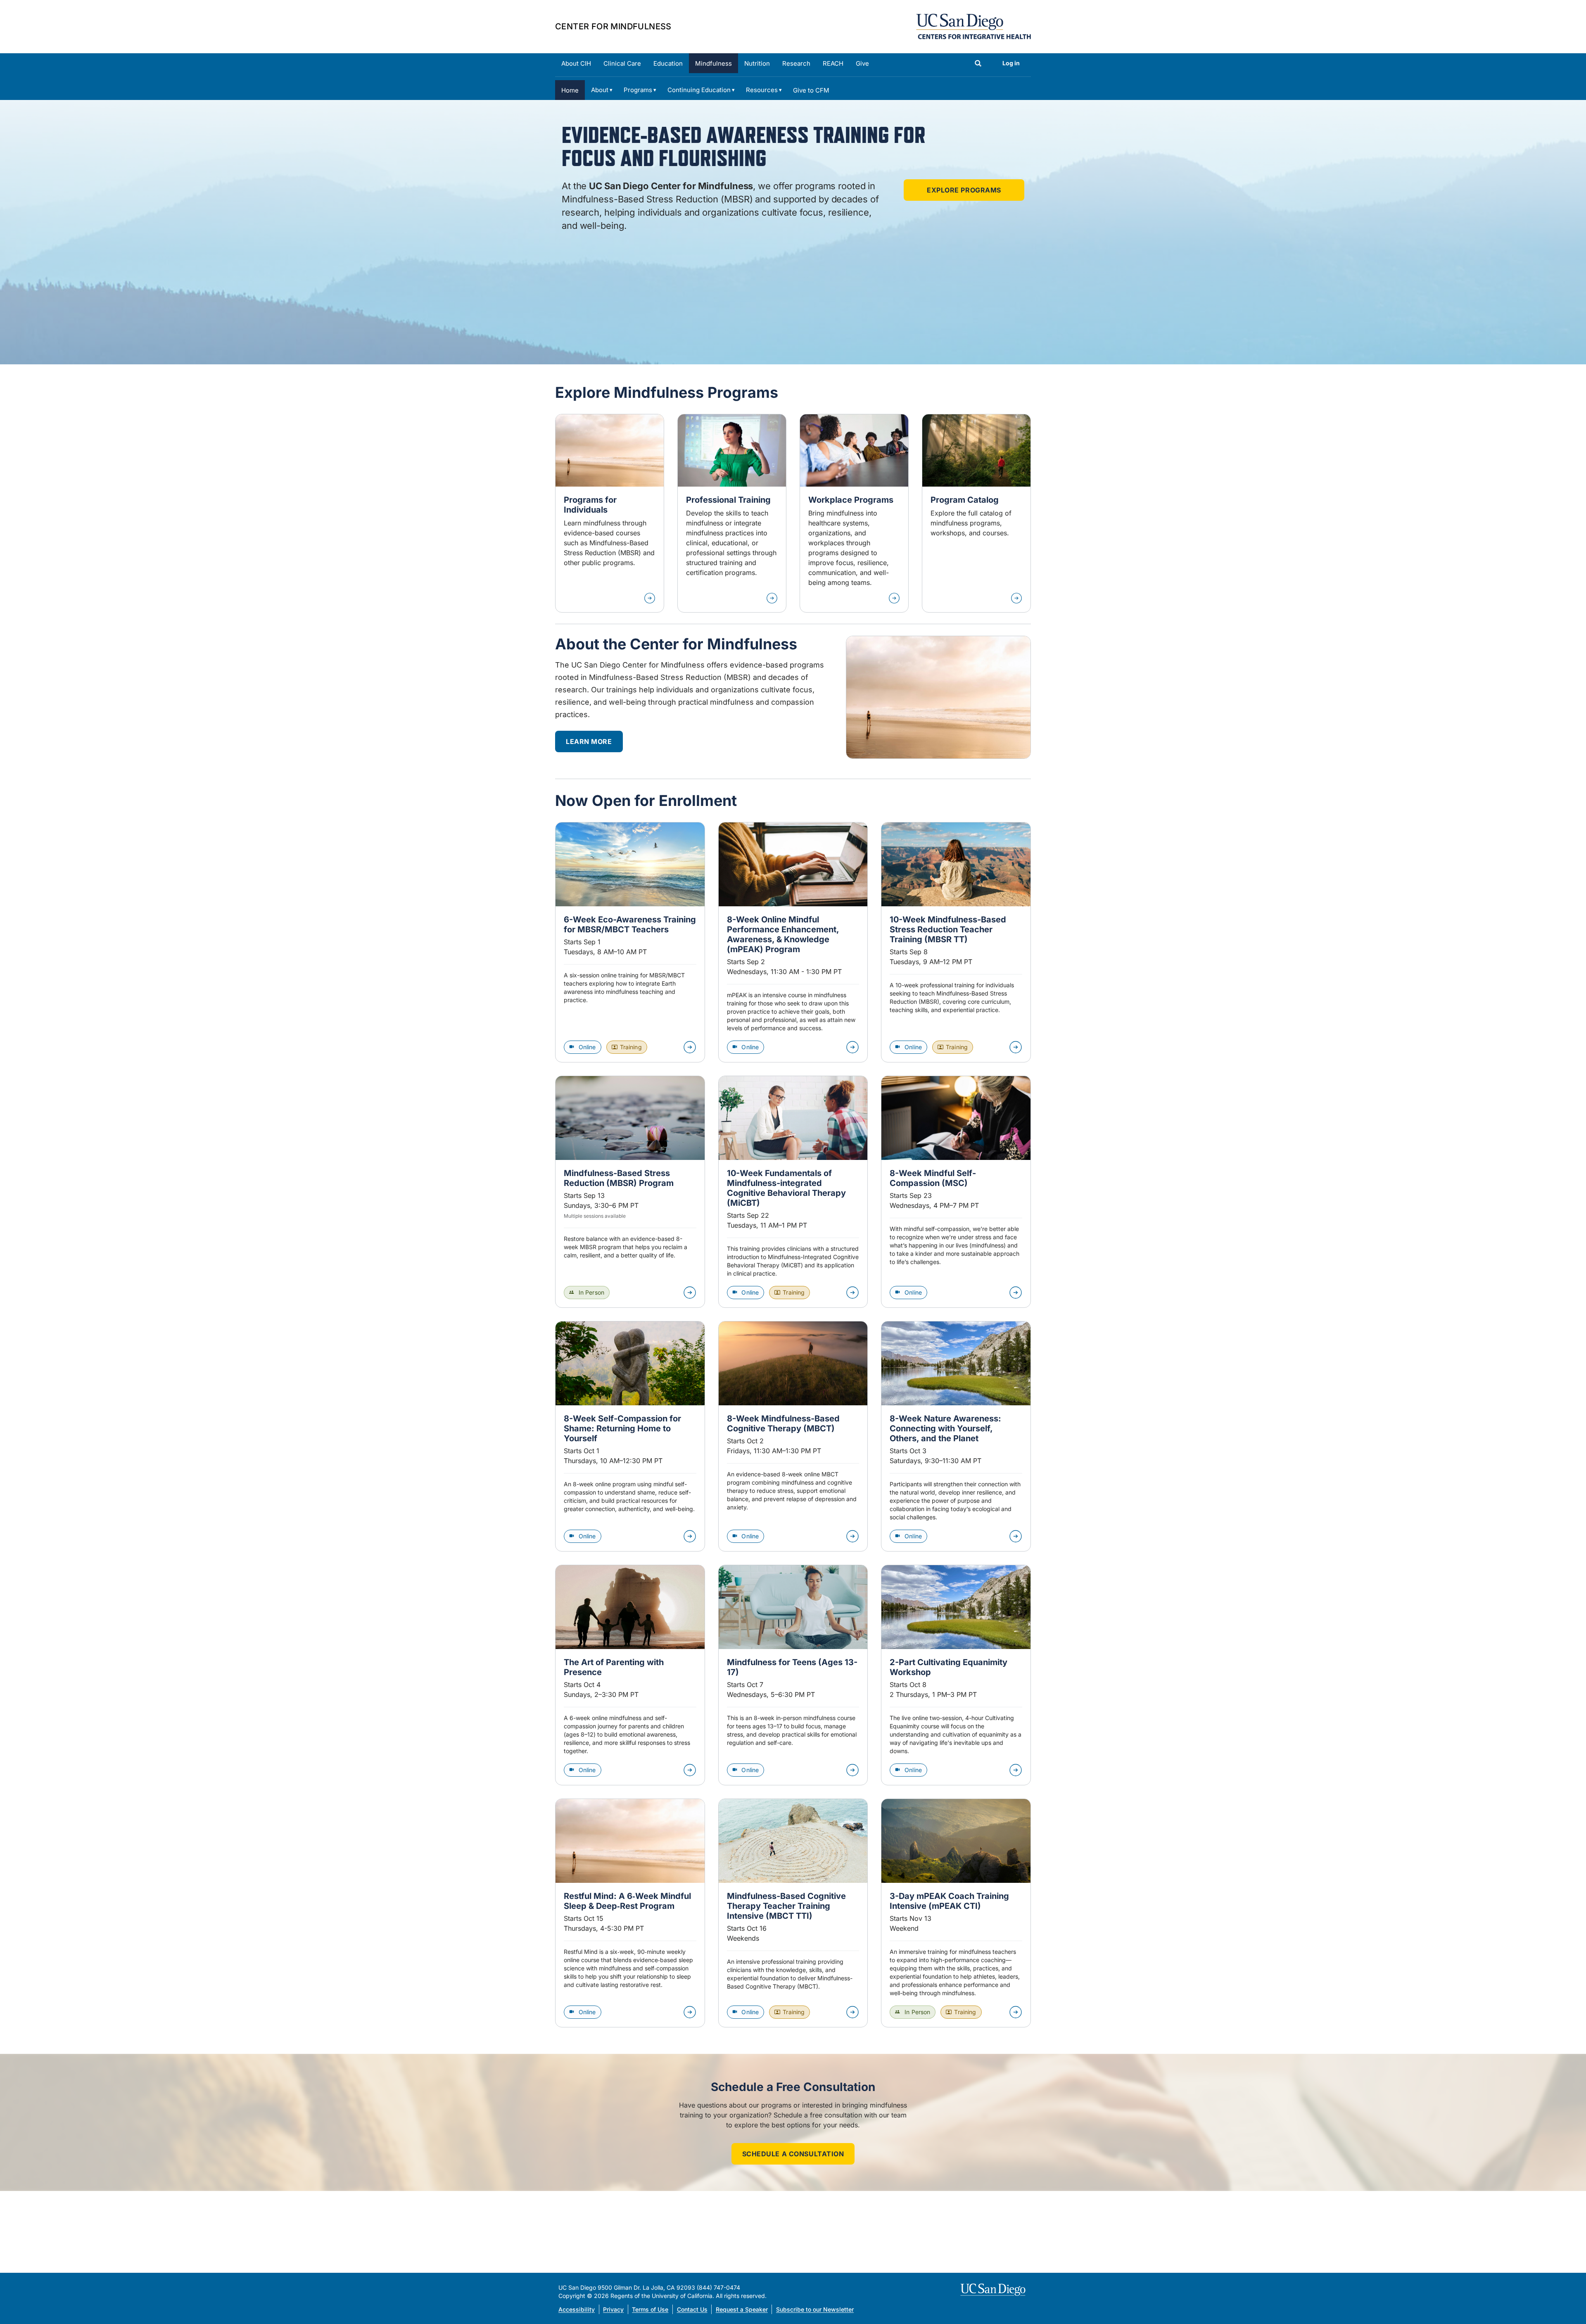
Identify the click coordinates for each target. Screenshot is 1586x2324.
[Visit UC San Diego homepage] (994, 2290)
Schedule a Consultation (793, 2154)
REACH (833, 63)
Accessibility (577, 2309)
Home (570, 90)
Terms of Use (650, 2309)
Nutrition (757, 63)
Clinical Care (622, 63)
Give (862, 63)
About (600, 90)
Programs (638, 90)
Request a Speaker (742, 2309)
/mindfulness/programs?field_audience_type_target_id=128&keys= (610, 513)
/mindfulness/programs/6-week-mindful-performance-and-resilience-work (854, 513)
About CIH (576, 63)
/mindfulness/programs (976, 513)
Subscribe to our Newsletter (815, 2309)
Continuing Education (699, 90)
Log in (1011, 63)
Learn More (589, 741)
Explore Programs (964, 190)
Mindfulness (713, 63)
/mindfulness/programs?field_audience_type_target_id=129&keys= (732, 513)
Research (796, 63)
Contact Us (692, 2309)
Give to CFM (811, 90)
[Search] (978, 64)
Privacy (613, 2309)
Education (668, 63)
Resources (762, 90)
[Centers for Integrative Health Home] (973, 26)
